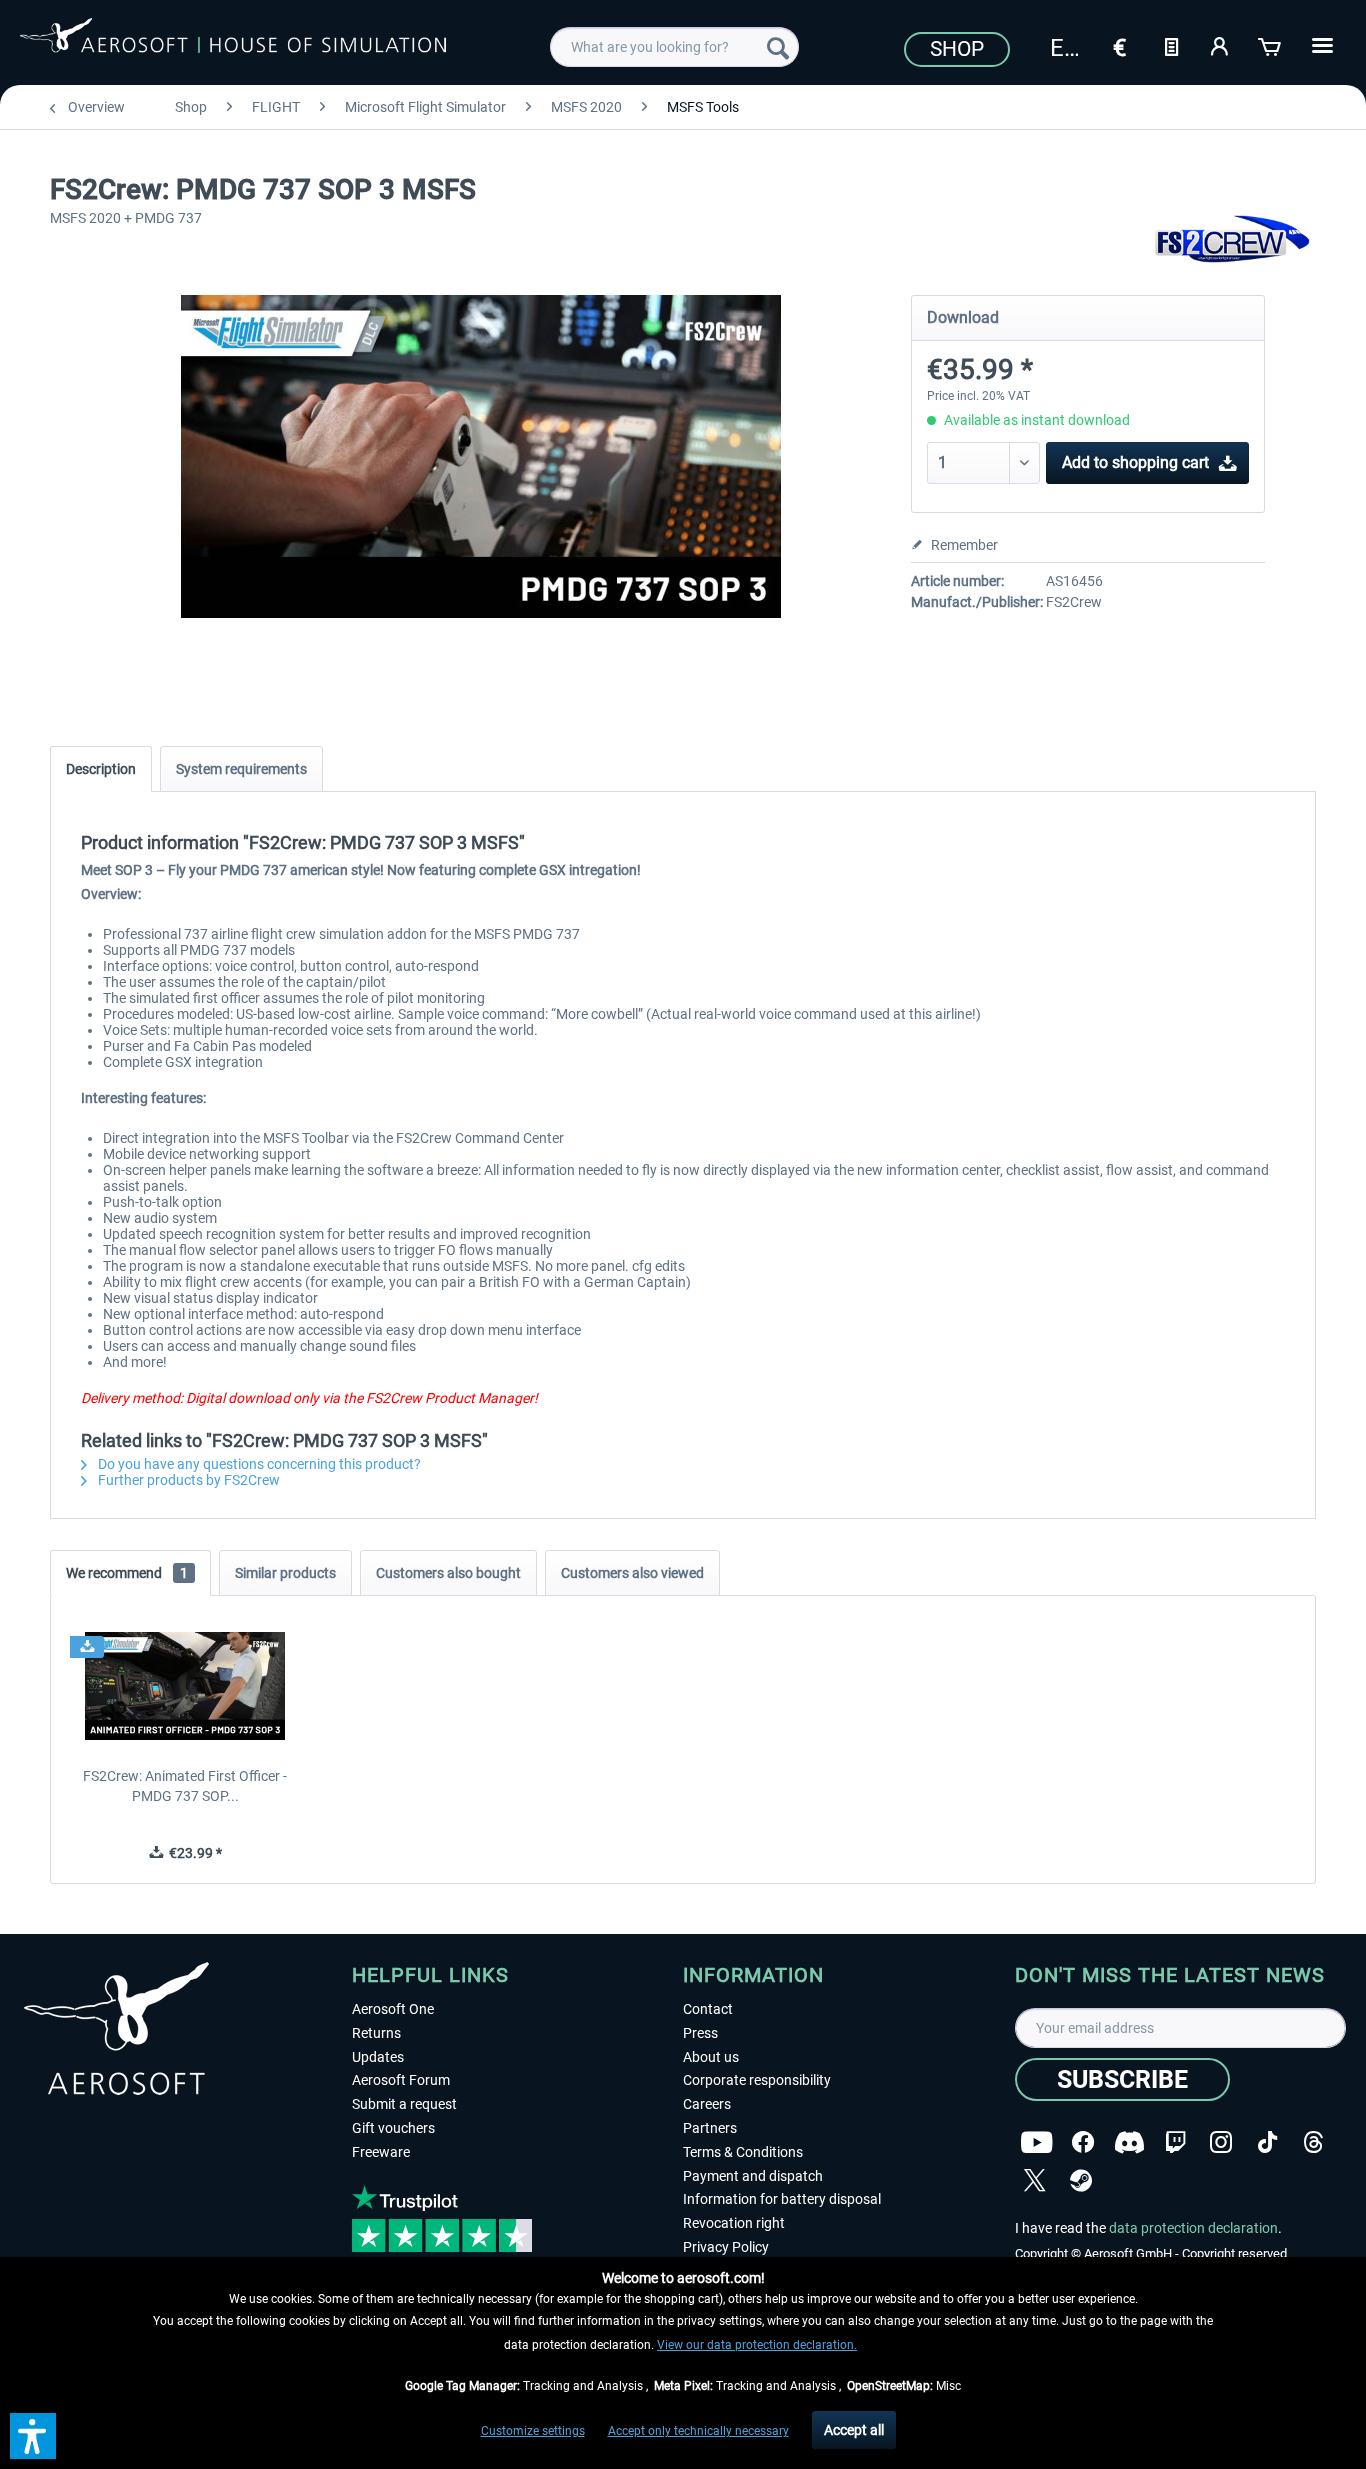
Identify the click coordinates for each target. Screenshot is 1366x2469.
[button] (33, 2436)
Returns (376, 2033)
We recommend (127, 1573)
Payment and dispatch (753, 2176)
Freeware (381, 2152)
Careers (707, 2104)
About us (711, 2057)
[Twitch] (1175, 2142)
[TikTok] (1267, 2142)
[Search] (778, 47)
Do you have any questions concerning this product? (258, 1464)
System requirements (241, 769)
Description (101, 769)
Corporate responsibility (757, 2080)
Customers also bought (448, 1573)
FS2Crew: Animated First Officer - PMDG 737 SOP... (185, 1786)
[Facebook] (1083, 2142)
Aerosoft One (393, 2009)
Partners (710, 2128)
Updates (378, 2057)
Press (700, 2033)
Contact (708, 2009)
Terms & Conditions (743, 2152)
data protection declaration (1193, 2228)
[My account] (1221, 45)
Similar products (285, 1573)
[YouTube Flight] (1036, 2142)
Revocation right (734, 2223)
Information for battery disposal (782, 2199)
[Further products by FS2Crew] (1232, 240)
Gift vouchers (393, 2128)
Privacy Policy (726, 2247)
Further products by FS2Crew (187, 1480)
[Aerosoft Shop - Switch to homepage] (233, 44)
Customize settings (533, 2431)
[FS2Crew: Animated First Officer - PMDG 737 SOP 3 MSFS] (185, 1686)
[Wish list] (1171, 45)
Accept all (854, 2430)
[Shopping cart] (1271, 45)
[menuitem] (674, 47)
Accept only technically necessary (698, 2431)
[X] (1035, 2180)
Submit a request (404, 2104)
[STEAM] (1081, 2180)
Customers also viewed (632, 1573)
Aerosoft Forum (401, 2080)
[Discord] (1129, 2142)
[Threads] (1313, 2142)
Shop (957, 49)
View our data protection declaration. (757, 2345)
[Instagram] (1221, 2142)
